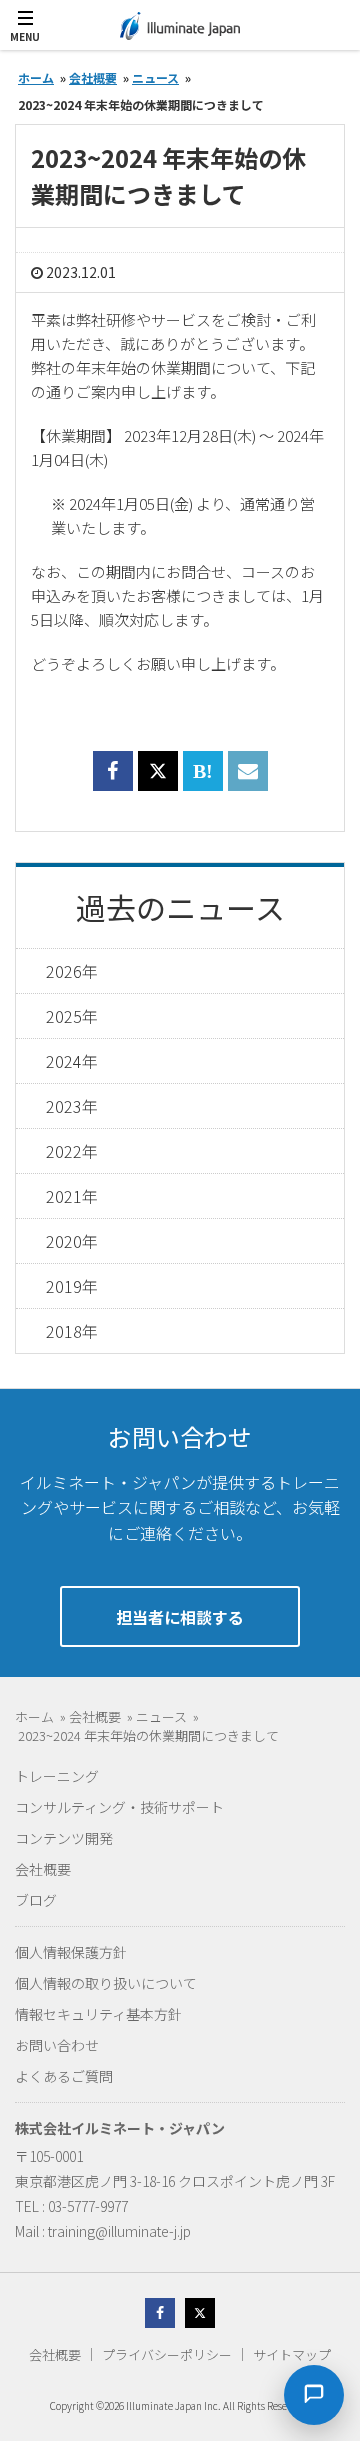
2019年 (72, 1286)
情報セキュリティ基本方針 (98, 2014)
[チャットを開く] (314, 2395)
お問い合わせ (57, 2045)
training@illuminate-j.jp (119, 2231)
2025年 (72, 1016)
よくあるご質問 (64, 2076)
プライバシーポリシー (167, 2354)
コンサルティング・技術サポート (119, 1807)
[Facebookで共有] (113, 782)
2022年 (72, 1151)
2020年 (72, 1241)
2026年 (72, 971)
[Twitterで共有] (158, 771)
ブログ (36, 1900)
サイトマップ (292, 2354)
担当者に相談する (180, 1617)
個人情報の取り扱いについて (106, 1983)
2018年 (72, 1331)
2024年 (72, 1061)
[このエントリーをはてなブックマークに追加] (203, 782)
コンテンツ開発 (64, 1838)
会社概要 (43, 1869)
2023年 (72, 1106)
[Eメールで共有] (248, 782)
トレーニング (57, 1776)
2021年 (72, 1196)
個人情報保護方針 (71, 1952)
